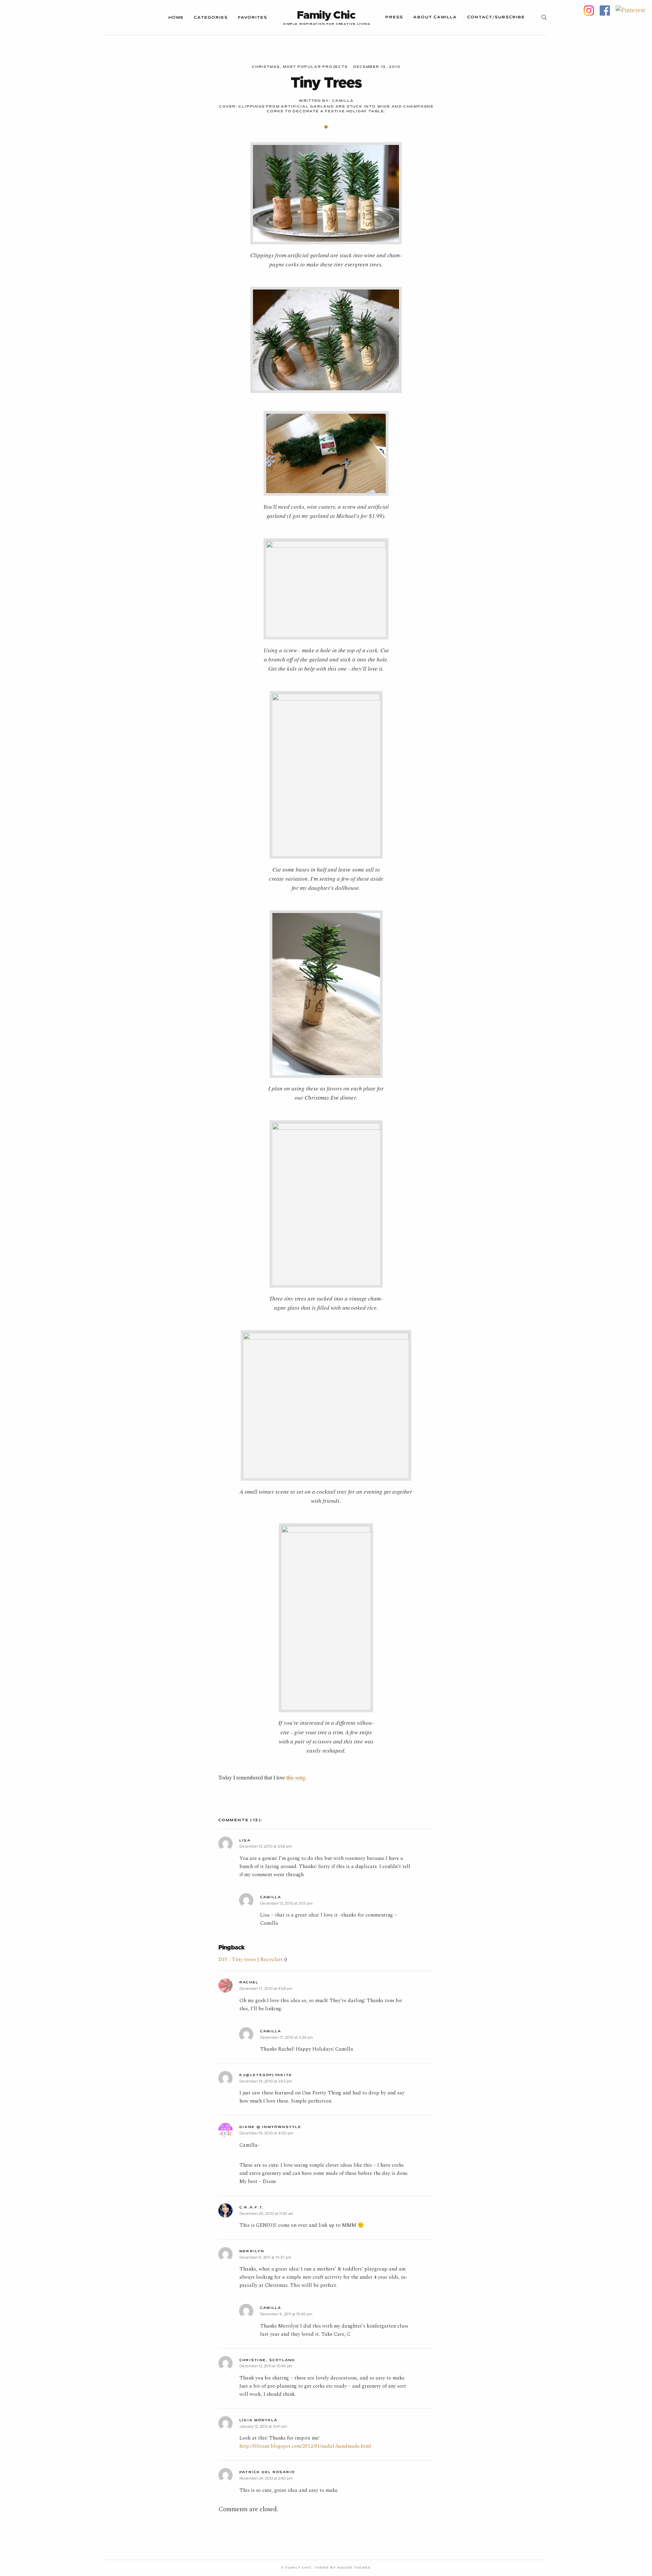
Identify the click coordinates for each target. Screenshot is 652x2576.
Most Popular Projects (315, 67)
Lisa (245, 1841)
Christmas (266, 67)
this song (296, 1777)
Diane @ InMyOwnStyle (270, 2127)
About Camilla (435, 17)
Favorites (253, 18)
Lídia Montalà (258, 2420)
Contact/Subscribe (496, 17)
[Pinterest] (630, 10)
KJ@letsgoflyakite (266, 2075)
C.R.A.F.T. (252, 2208)
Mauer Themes (354, 2568)
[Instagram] (589, 10)
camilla (343, 101)
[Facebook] (605, 10)
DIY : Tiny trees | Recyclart (251, 1959)
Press (394, 17)
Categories (211, 18)
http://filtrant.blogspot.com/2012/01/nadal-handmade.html (305, 2446)
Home (176, 18)
